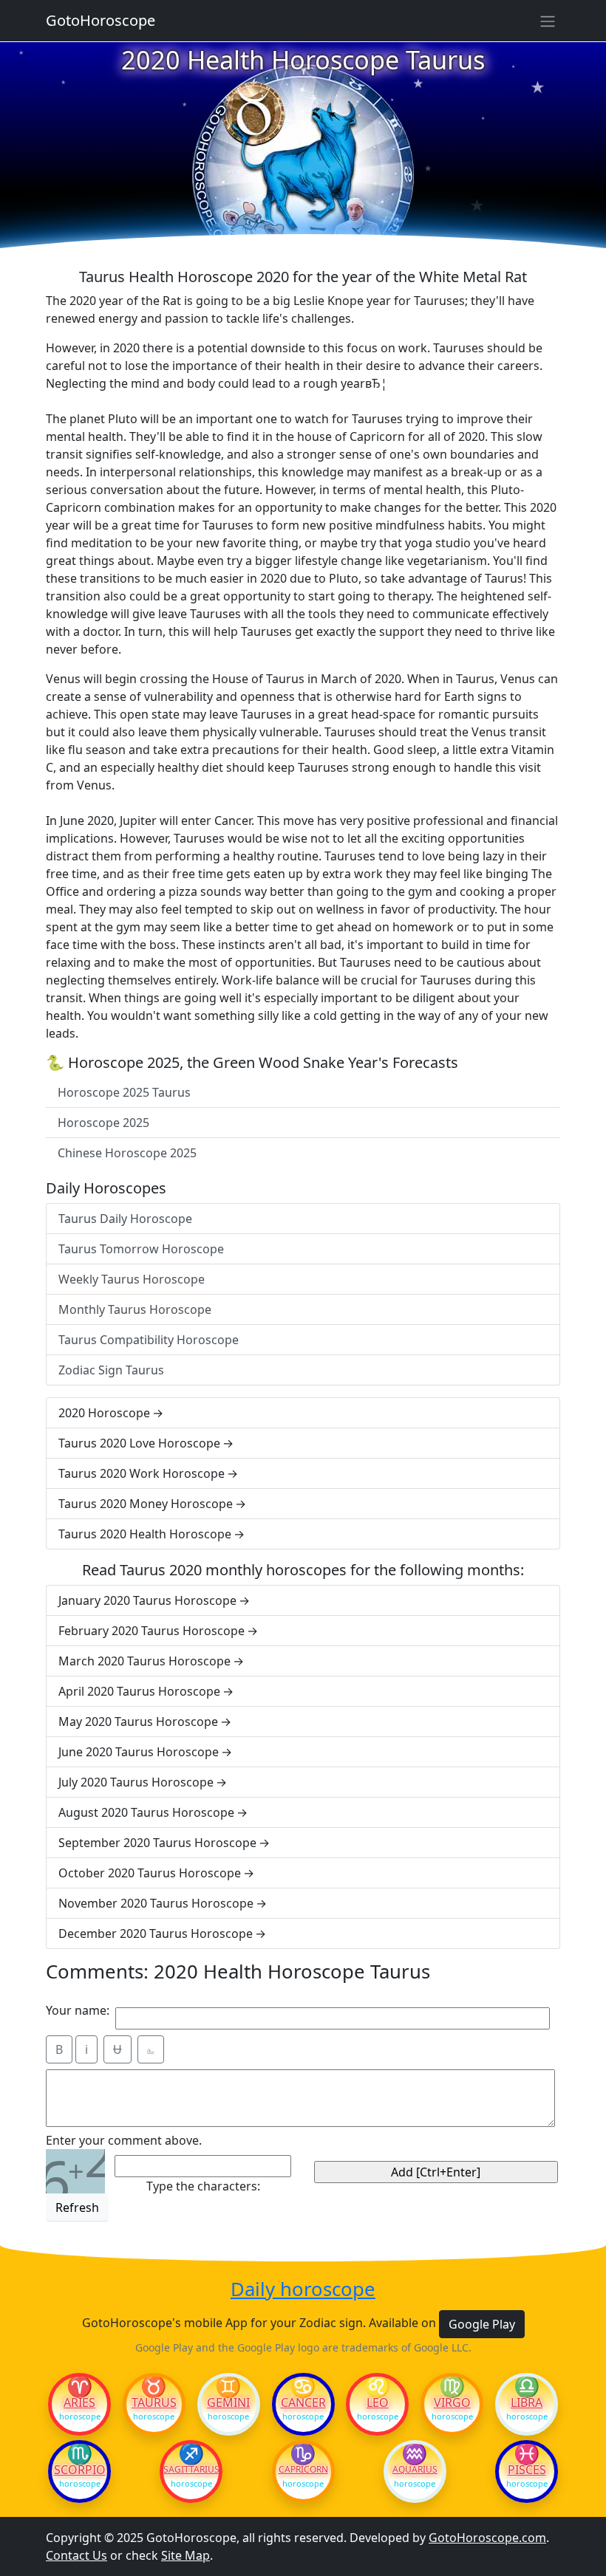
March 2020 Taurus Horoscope (144, 1661)
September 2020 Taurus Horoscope (157, 1843)
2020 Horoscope (104, 1413)
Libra (527, 2402)
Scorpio (80, 2470)
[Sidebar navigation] (548, 21)
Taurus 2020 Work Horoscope (142, 1473)
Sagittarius (191, 2470)
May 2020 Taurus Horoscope (138, 1722)
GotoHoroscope (101, 20)
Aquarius (415, 2470)
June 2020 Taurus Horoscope (139, 1752)
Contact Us (76, 2555)
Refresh (77, 2207)
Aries (79, 2402)
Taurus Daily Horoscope (125, 1219)
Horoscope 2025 (103, 1123)
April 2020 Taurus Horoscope (139, 1691)
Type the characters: (203, 2186)
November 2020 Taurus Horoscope (156, 1903)
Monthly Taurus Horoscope (135, 1309)
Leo (378, 2402)
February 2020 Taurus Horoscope (151, 1631)
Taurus (154, 2402)
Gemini (228, 2402)
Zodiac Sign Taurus (111, 1370)
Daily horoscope (303, 2290)
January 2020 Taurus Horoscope (147, 1600)
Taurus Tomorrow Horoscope (141, 1249)
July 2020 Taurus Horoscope (136, 1782)
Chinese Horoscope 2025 (127, 1153)
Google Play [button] (482, 2324)
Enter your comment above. (124, 2140)
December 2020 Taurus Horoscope (156, 1933)
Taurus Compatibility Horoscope (149, 1340)
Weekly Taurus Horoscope (132, 1279)
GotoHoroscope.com (487, 2538)
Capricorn (303, 2470)
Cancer (303, 2402)
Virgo (452, 2402)
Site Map (185, 2555)
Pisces (527, 2470)
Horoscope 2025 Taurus (124, 1092)
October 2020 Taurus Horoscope (150, 1873)
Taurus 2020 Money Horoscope (146, 1504)
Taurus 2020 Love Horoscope (139, 1443)
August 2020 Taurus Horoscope (146, 1812)
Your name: (78, 2010)
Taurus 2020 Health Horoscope (145, 1534)
